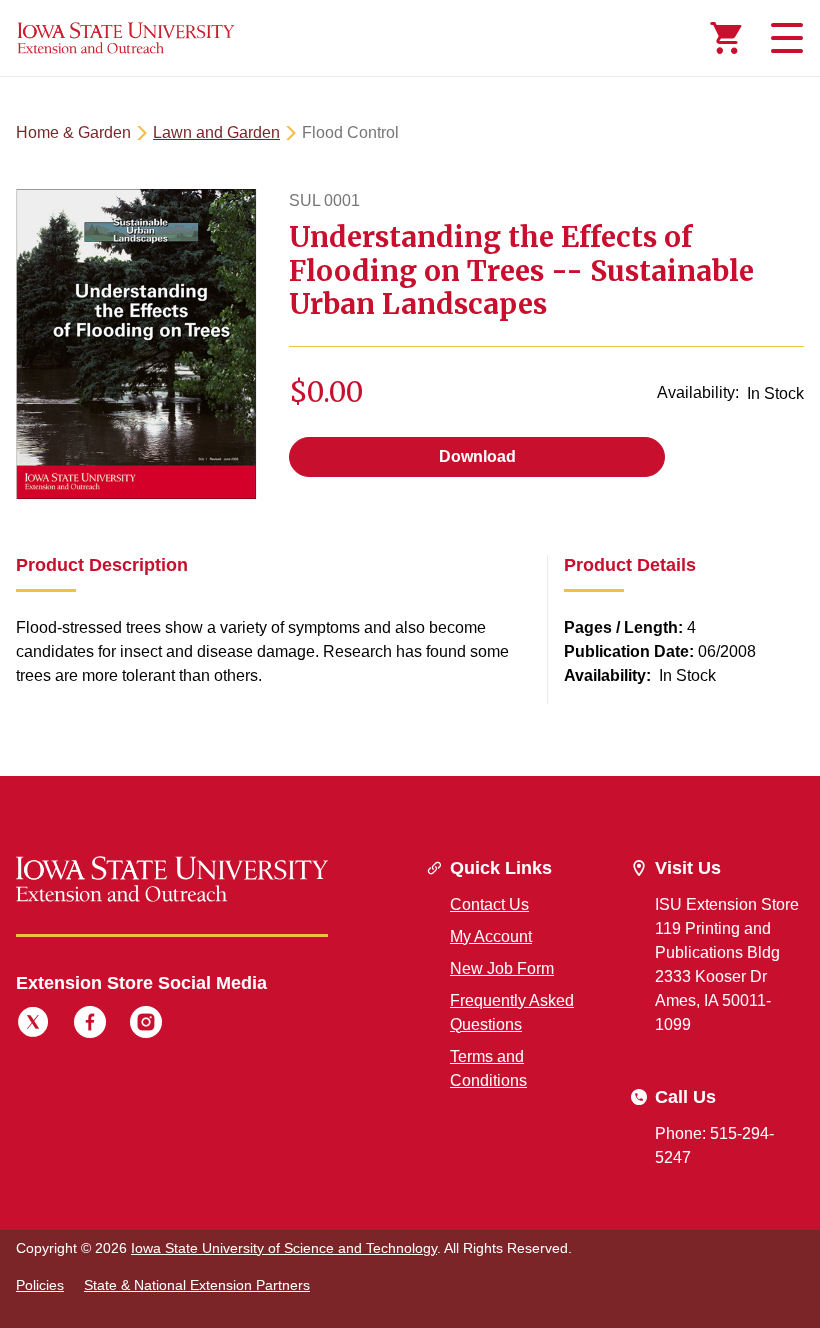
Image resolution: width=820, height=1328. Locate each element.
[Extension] (126, 38)
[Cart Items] (726, 38)
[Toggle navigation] (784, 38)
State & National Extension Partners (197, 1285)
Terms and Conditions (488, 1068)
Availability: (698, 392)
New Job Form (502, 968)
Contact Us (489, 904)
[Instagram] (146, 1025)
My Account (491, 936)
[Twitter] (33, 1025)
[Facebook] (90, 1025)
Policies (40, 1285)
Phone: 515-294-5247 (714, 1145)
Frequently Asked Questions (512, 1012)
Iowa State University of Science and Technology (284, 1248)
